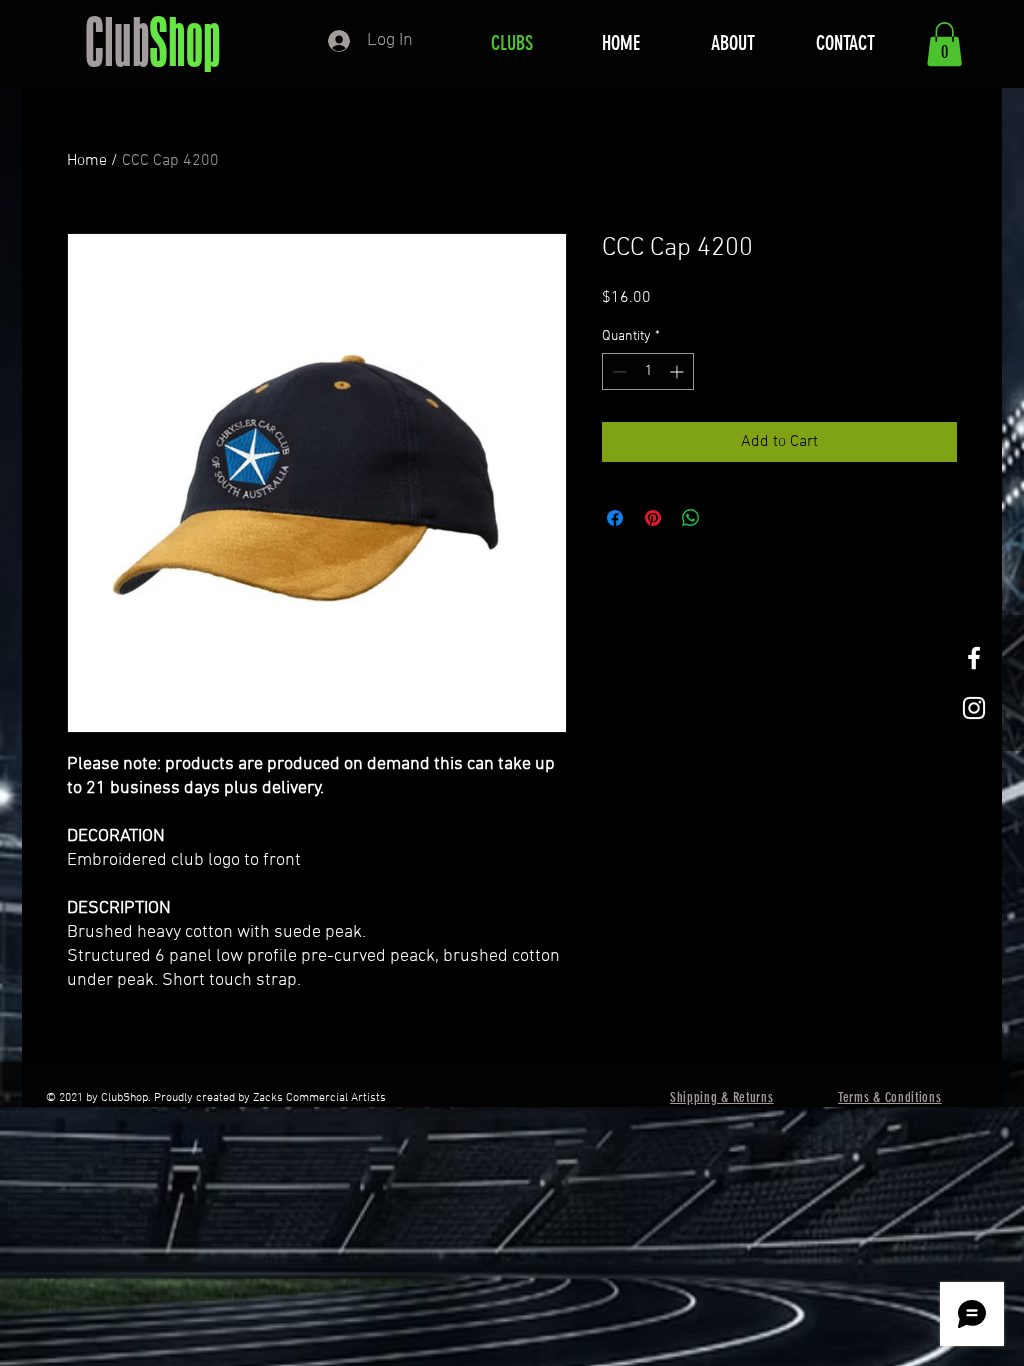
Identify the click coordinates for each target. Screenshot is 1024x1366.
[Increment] (678, 371)
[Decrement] (617, 371)
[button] (944, 44)
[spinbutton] (648, 371)
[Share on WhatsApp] (691, 518)
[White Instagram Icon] (974, 708)
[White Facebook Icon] (974, 658)
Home (87, 161)
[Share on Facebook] (615, 518)
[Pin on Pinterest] (653, 518)
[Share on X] (729, 518)
